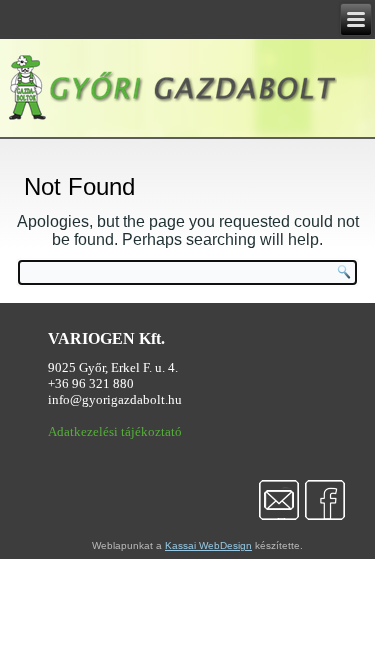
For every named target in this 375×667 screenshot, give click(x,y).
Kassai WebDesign (208, 545)
